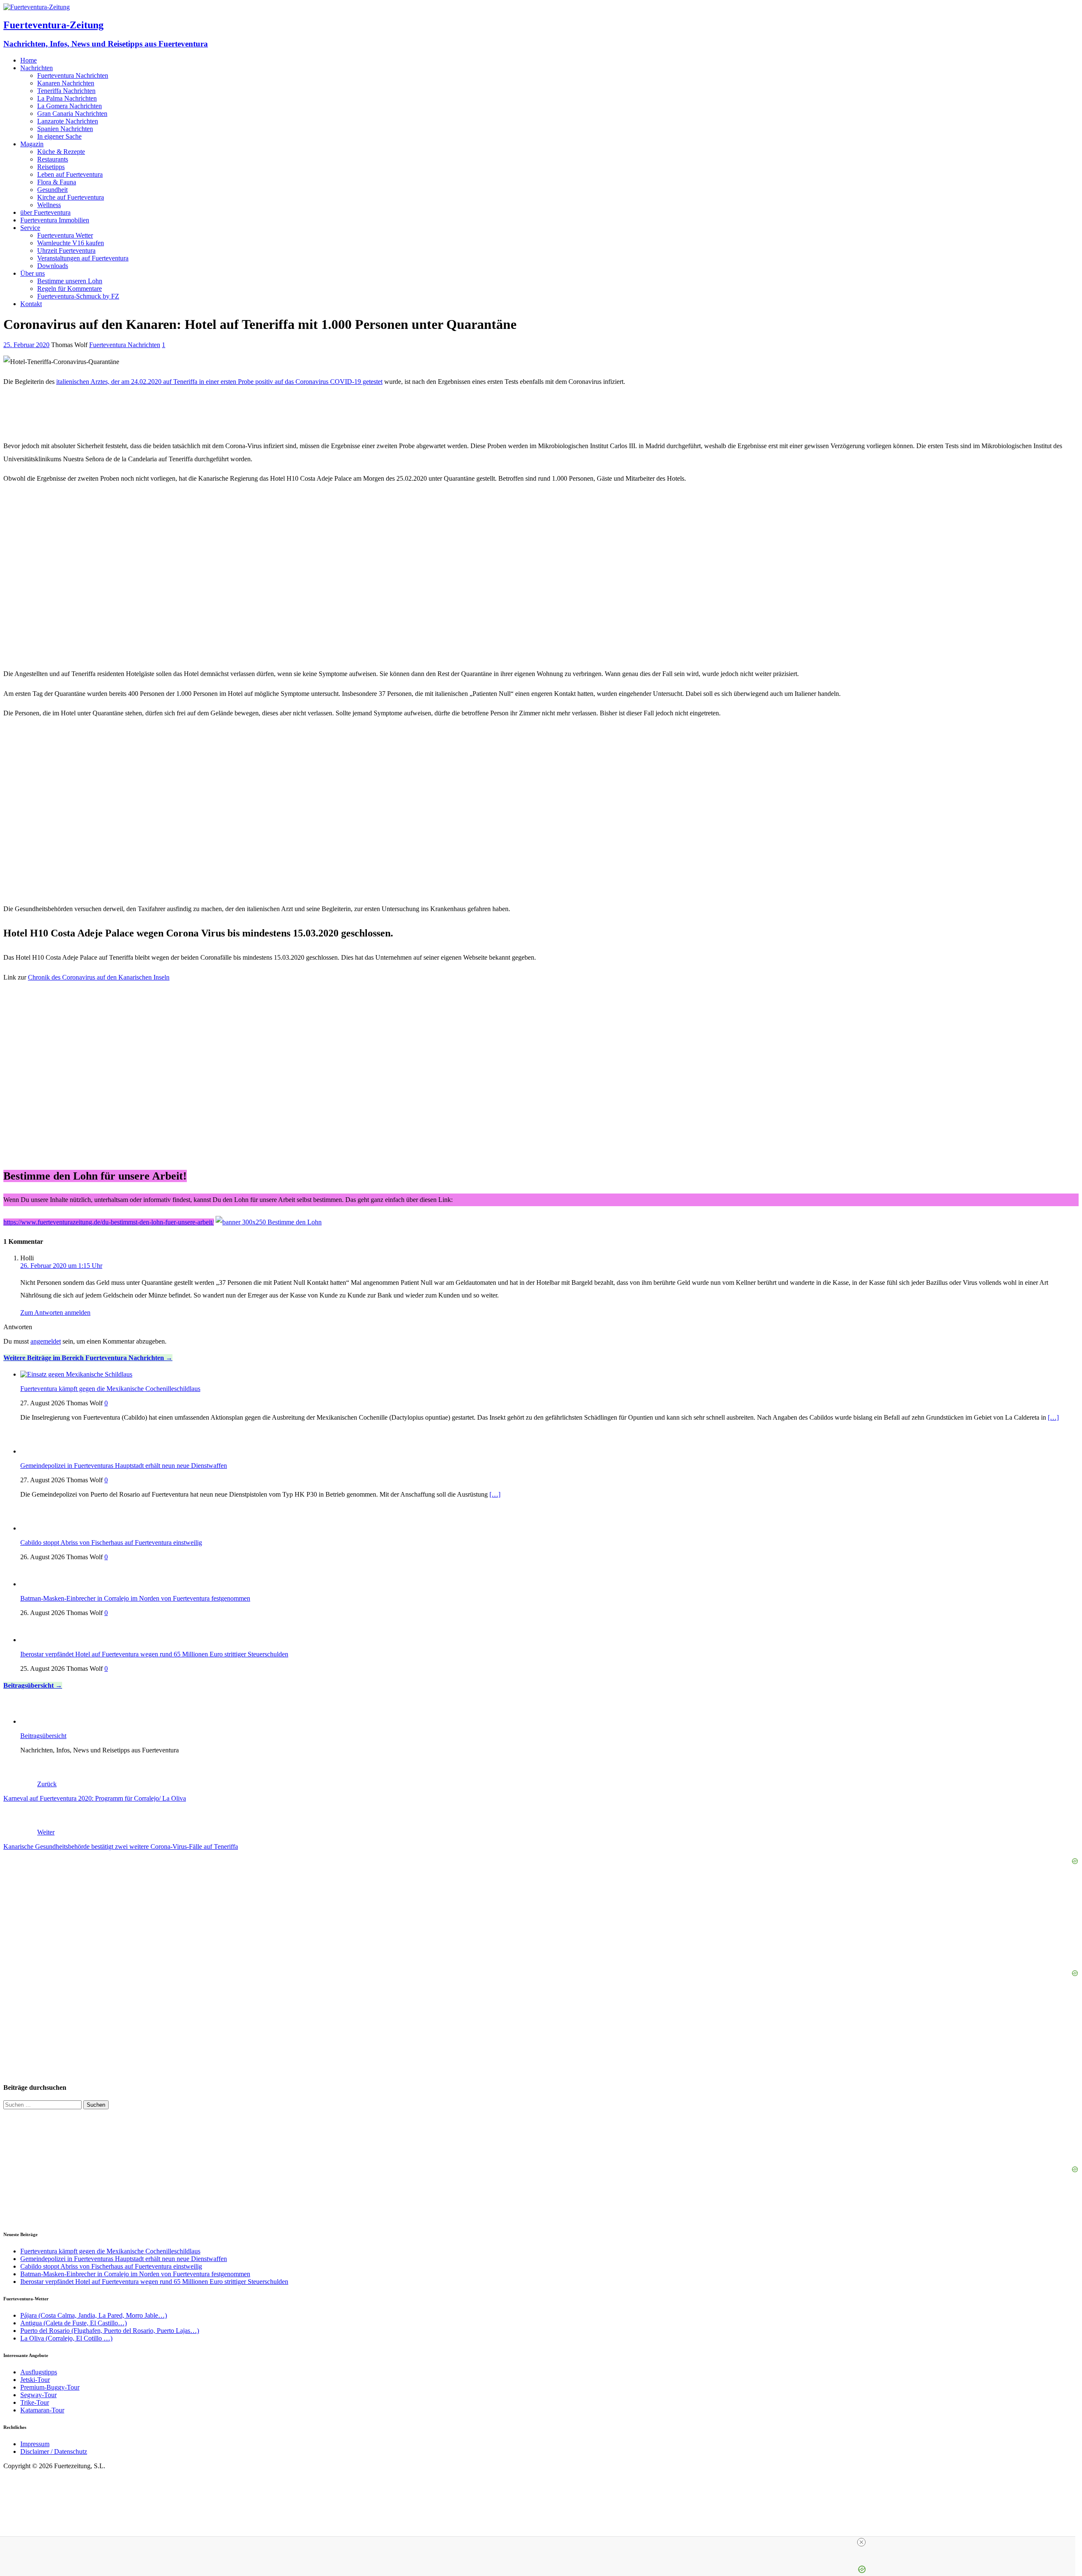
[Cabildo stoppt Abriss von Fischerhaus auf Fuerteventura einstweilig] (37, 1528)
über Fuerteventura (45, 212)
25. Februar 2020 (26, 345)
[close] (861, 2542)
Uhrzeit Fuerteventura (66, 250)
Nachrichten (37, 68)
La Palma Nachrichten (67, 98)
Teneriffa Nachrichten (66, 91)
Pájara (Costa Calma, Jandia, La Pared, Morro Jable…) (94, 2315)
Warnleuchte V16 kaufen (71, 243)
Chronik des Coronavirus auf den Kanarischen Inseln (99, 977)
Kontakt (31, 304)
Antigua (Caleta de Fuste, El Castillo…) (74, 2323)
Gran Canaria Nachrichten (72, 114)
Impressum (35, 2444)
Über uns (33, 273)
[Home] (37, 1721)
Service (30, 228)
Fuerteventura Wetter (65, 235)
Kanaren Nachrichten (66, 83)
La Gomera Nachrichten (70, 106)
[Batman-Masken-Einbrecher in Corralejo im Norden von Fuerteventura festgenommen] (37, 1584)
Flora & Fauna (57, 182)
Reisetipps (51, 167)
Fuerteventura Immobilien (55, 220)
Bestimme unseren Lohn (70, 281)
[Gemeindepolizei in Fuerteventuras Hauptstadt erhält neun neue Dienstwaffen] (37, 1451)
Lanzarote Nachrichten (68, 121)
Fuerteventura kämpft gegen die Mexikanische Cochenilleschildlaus (110, 1389)
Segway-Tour (38, 2395)
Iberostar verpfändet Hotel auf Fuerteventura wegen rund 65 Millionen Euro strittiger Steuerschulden (154, 1654)
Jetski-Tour (35, 2380)
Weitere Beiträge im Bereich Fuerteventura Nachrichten (84, 1358)
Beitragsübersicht (29, 1685)
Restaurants (53, 159)
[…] (1053, 1417)
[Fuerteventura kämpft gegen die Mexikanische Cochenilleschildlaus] (76, 1374)
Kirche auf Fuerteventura (71, 197)
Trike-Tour (35, 2402)
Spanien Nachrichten (65, 129)
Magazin (32, 144)
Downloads (53, 266)
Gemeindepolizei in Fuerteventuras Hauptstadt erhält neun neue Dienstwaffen (124, 1466)
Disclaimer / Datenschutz (54, 2451)
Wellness (49, 205)
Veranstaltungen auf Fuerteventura (83, 258)
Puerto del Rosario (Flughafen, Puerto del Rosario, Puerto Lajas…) (110, 2331)
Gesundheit (52, 190)
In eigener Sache (59, 136)
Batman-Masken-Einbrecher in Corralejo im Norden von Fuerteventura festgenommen (135, 1598)
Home (29, 60)
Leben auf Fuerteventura (70, 174)
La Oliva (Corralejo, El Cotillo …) (66, 2338)
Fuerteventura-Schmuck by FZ (78, 296)
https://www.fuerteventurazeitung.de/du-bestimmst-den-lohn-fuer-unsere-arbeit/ (109, 1222)
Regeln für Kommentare (70, 289)
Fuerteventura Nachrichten (73, 75)
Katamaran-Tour (42, 2410)
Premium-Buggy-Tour (50, 2387)
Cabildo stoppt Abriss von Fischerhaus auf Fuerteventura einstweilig (111, 1543)
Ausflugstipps (39, 2372)
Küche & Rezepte (61, 152)
